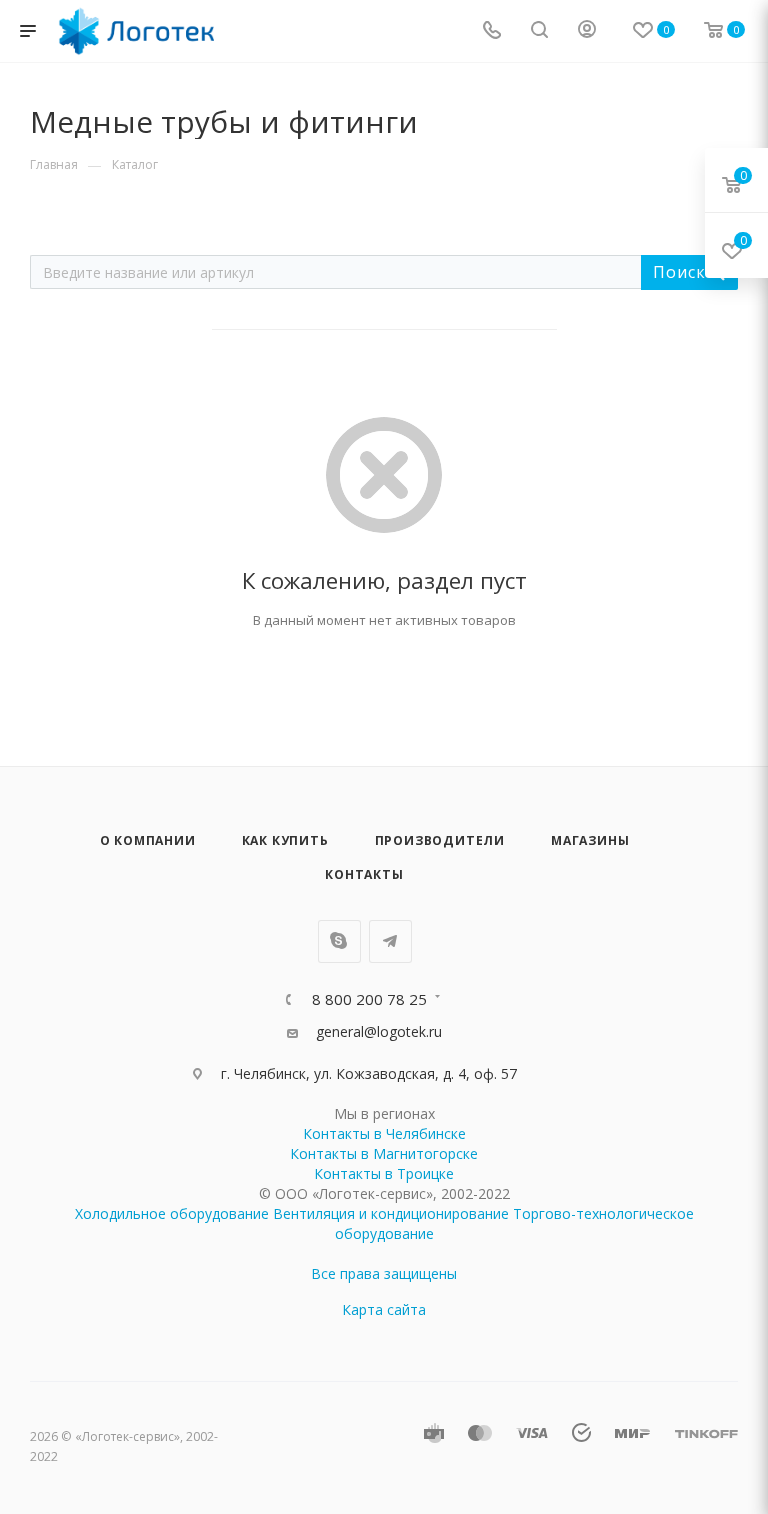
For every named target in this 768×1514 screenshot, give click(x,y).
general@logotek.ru (379, 1031)
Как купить (285, 840)
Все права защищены (384, 1273)
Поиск (681, 272)
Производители (440, 840)
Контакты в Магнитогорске (384, 1153)
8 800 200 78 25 (369, 999)
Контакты (364, 874)
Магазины (590, 840)
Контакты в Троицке (384, 1173)
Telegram (390, 941)
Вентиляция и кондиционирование (391, 1213)
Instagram (339, 941)
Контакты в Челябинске (384, 1133)
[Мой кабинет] (587, 31)
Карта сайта (384, 1309)
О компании (148, 840)
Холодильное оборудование (172, 1213)
